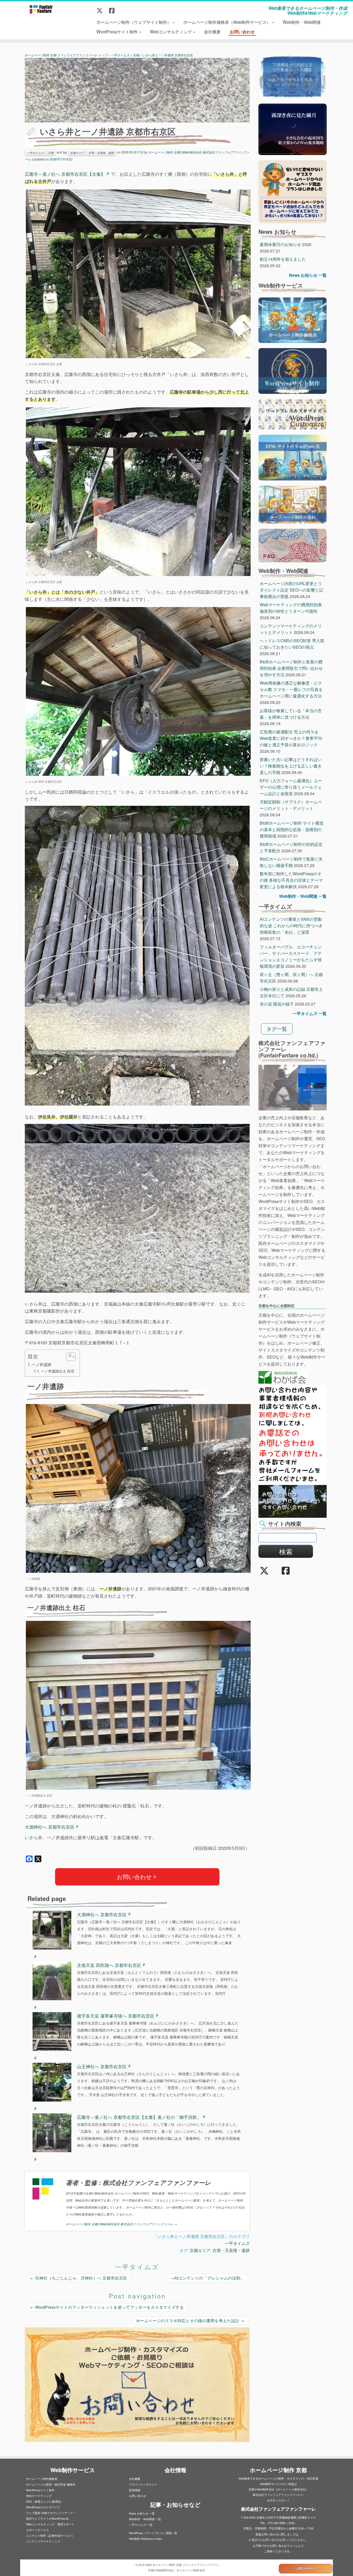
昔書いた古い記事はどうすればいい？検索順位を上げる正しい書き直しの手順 (291, 766)
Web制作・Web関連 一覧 (303, 896)
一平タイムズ (237, 2243)
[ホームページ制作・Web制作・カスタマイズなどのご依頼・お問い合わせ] (137, 2385)
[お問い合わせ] (293, 1501)
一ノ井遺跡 (41, 1364)
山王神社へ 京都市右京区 (102, 2066)
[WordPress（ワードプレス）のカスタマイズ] (293, 414)
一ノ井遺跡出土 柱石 (58, 1371)
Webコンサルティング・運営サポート (50, 2524)
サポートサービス (37, 2530)
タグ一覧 (277, 1029)
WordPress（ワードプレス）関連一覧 (153, 2533)
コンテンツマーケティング (43, 2541)
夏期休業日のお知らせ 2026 (286, 244)
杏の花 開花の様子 (277, 1004)
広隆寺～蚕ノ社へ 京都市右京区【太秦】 (65, 174)
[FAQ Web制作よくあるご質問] (293, 545)
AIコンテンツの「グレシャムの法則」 (209, 2278)
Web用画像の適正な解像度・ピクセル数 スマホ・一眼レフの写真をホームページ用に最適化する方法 (291, 689)
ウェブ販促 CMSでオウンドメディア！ (51, 2513)
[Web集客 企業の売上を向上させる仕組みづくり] (293, 76)
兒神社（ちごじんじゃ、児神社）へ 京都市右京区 (81, 2278)
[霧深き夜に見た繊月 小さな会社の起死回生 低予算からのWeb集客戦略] (293, 129)
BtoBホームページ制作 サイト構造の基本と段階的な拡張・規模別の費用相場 (292, 829)
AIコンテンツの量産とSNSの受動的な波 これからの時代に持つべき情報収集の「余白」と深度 (291, 926)
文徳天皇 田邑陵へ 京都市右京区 (109, 1965)
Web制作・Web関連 (302, 22)
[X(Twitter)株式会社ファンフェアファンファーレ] (101, 10)
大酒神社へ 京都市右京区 (50, 1827)
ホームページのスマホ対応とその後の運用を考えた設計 (190, 2321)
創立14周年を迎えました (283, 259)
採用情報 (135, 2490)
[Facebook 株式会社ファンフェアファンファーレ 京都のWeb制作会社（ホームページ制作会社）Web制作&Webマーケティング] (113, 10)
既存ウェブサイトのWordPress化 (47, 2518)
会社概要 (212, 31)
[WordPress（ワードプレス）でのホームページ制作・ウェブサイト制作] (293, 370)
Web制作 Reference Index (145, 2539)
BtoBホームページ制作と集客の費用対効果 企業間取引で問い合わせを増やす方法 (291, 668)
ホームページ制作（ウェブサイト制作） (134, 22)
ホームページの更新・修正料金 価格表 (51, 2484)
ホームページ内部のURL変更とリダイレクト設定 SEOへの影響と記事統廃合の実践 (291, 590)
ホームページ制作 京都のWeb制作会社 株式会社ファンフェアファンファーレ (121, 2224)
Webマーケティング (39, 2496)
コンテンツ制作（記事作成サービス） (50, 2535)
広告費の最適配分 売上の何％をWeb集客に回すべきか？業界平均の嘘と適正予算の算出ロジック (291, 738)
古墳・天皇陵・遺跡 (231, 2250)
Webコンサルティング (171, 31)
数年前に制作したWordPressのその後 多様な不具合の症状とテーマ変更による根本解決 (291, 880)
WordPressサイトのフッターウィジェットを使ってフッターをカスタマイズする (107, 2307)
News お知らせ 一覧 (308, 275)
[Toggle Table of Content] (68, 1357)
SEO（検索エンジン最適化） (45, 2501)
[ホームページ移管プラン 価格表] (293, 191)
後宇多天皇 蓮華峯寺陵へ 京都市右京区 (116, 2016)
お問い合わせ (242, 32)
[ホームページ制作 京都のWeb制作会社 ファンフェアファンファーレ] (41, 9)
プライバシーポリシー (143, 2484)
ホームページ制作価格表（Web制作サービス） (227, 22)
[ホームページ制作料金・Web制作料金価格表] (293, 320)
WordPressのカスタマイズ (43, 2507)
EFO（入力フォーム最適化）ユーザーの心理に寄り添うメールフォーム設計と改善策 (291, 787)
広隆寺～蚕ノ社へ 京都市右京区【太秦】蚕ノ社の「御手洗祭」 (139, 2117)
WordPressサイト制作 (118, 31)
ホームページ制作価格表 (42, 2479)
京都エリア (200, 2250)
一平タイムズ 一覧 (310, 1013)
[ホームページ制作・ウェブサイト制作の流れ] (293, 504)
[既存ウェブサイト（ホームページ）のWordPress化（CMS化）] (293, 457)
